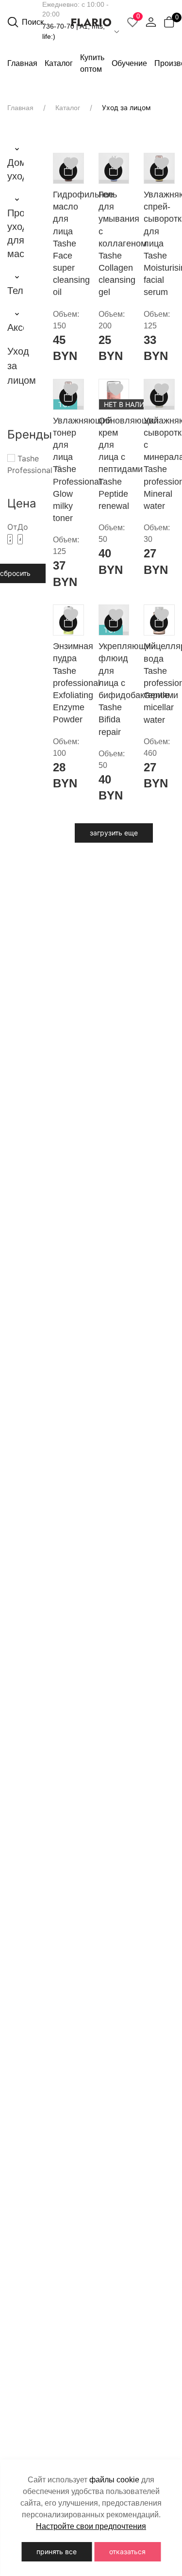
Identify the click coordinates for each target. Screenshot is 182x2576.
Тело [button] (16, 291)
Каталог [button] (59, 63)
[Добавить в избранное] (71, 163)
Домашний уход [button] (16, 169)
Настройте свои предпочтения (91, 2526)
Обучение (129, 63)
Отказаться (127, 2552)
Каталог (68, 108)
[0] (169, 22)
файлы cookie (114, 2480)
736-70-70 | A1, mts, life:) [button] (74, 31)
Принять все (57, 2552)
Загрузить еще (114, 833)
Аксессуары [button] (16, 327)
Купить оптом (92, 63)
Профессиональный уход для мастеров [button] (16, 233)
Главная (22, 63)
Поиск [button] (32, 22)
